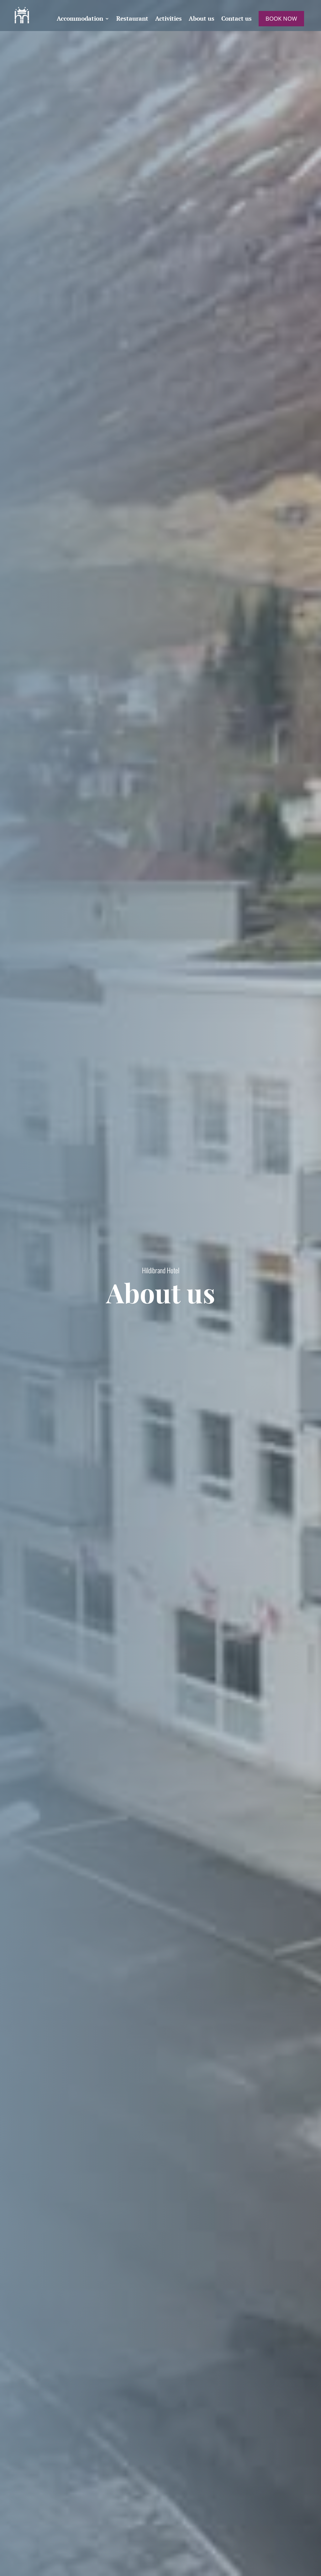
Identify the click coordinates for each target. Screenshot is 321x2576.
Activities (168, 19)
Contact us (237, 19)
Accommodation (80, 19)
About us (202, 19)
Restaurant (132, 19)
